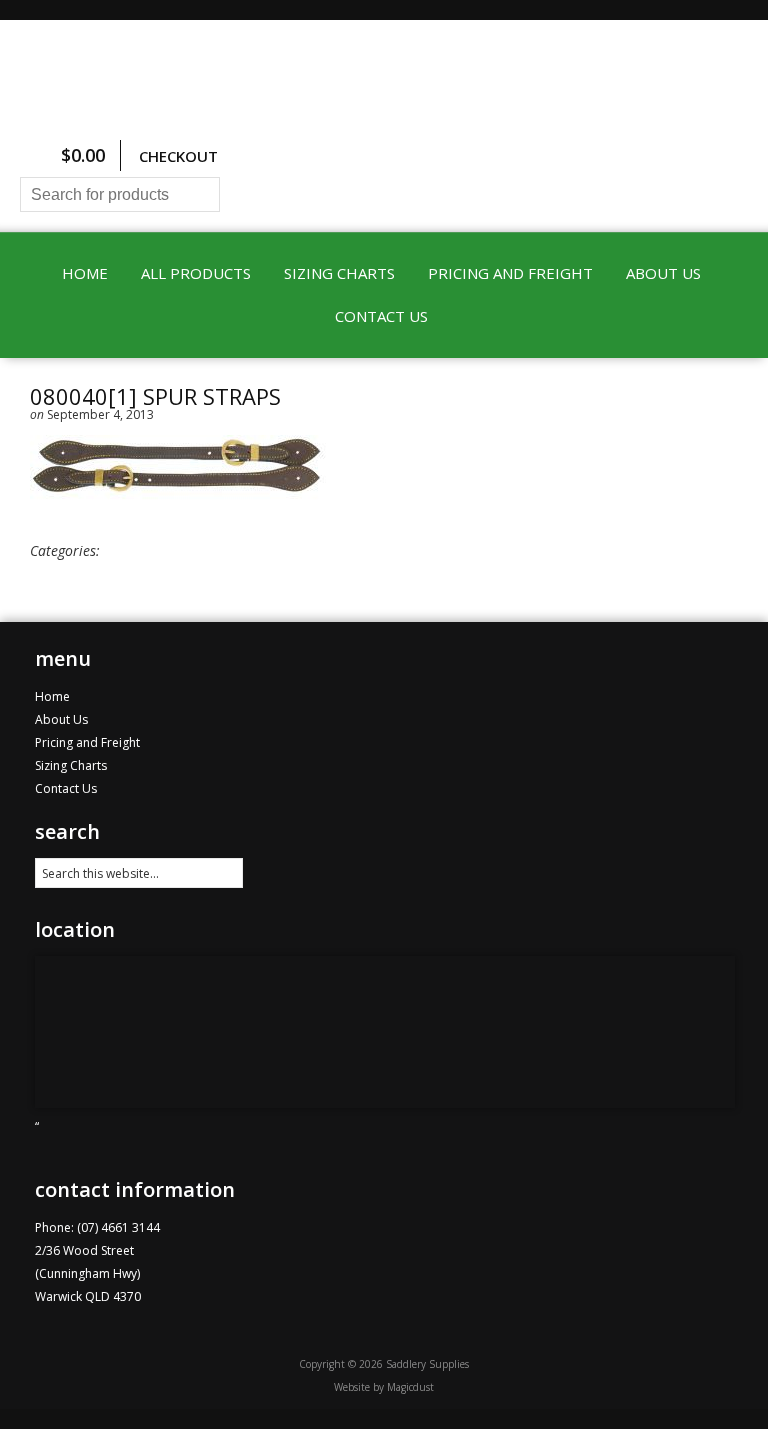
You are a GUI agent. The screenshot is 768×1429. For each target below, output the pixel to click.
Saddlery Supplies (384, 77)
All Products (196, 273)
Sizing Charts (339, 273)
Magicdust (410, 1387)
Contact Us (381, 316)
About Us (663, 273)
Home (85, 273)
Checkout (178, 156)
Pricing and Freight (510, 273)
